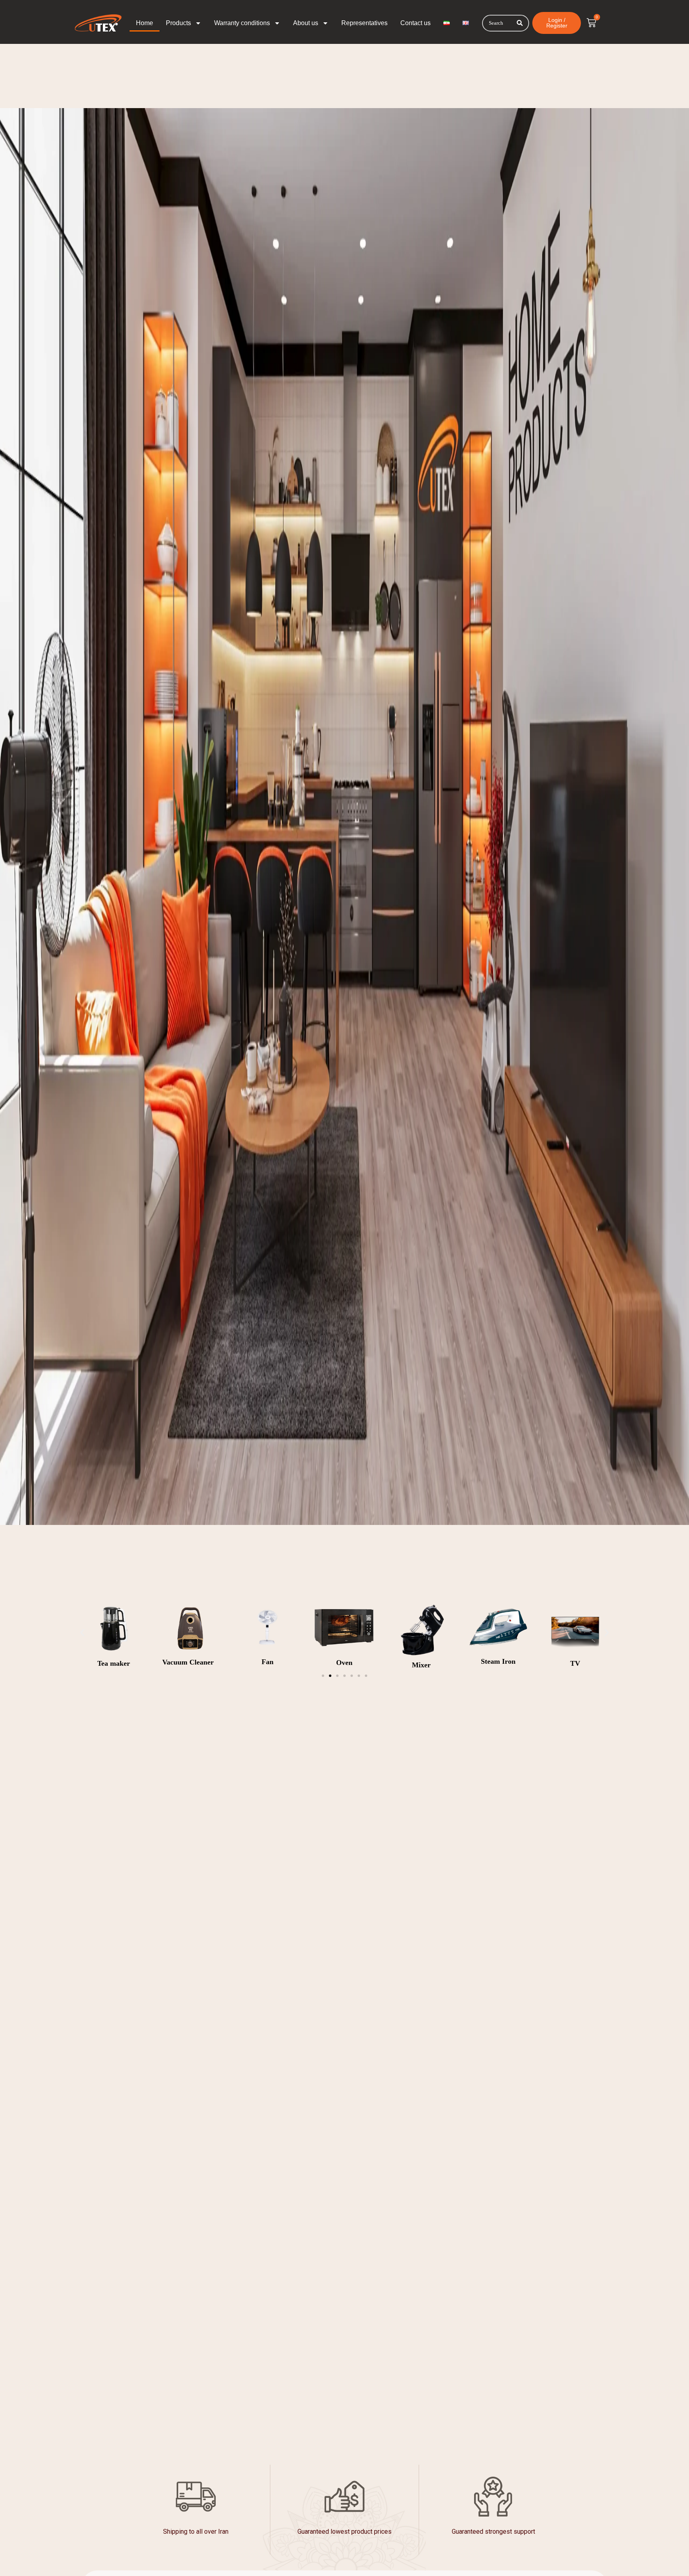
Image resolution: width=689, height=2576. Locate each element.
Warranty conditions (242, 23)
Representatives (364, 23)
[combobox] (506, 23)
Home (145, 23)
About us (306, 23)
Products (178, 23)
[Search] (520, 23)
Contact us (415, 23)
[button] (82, 1633)
